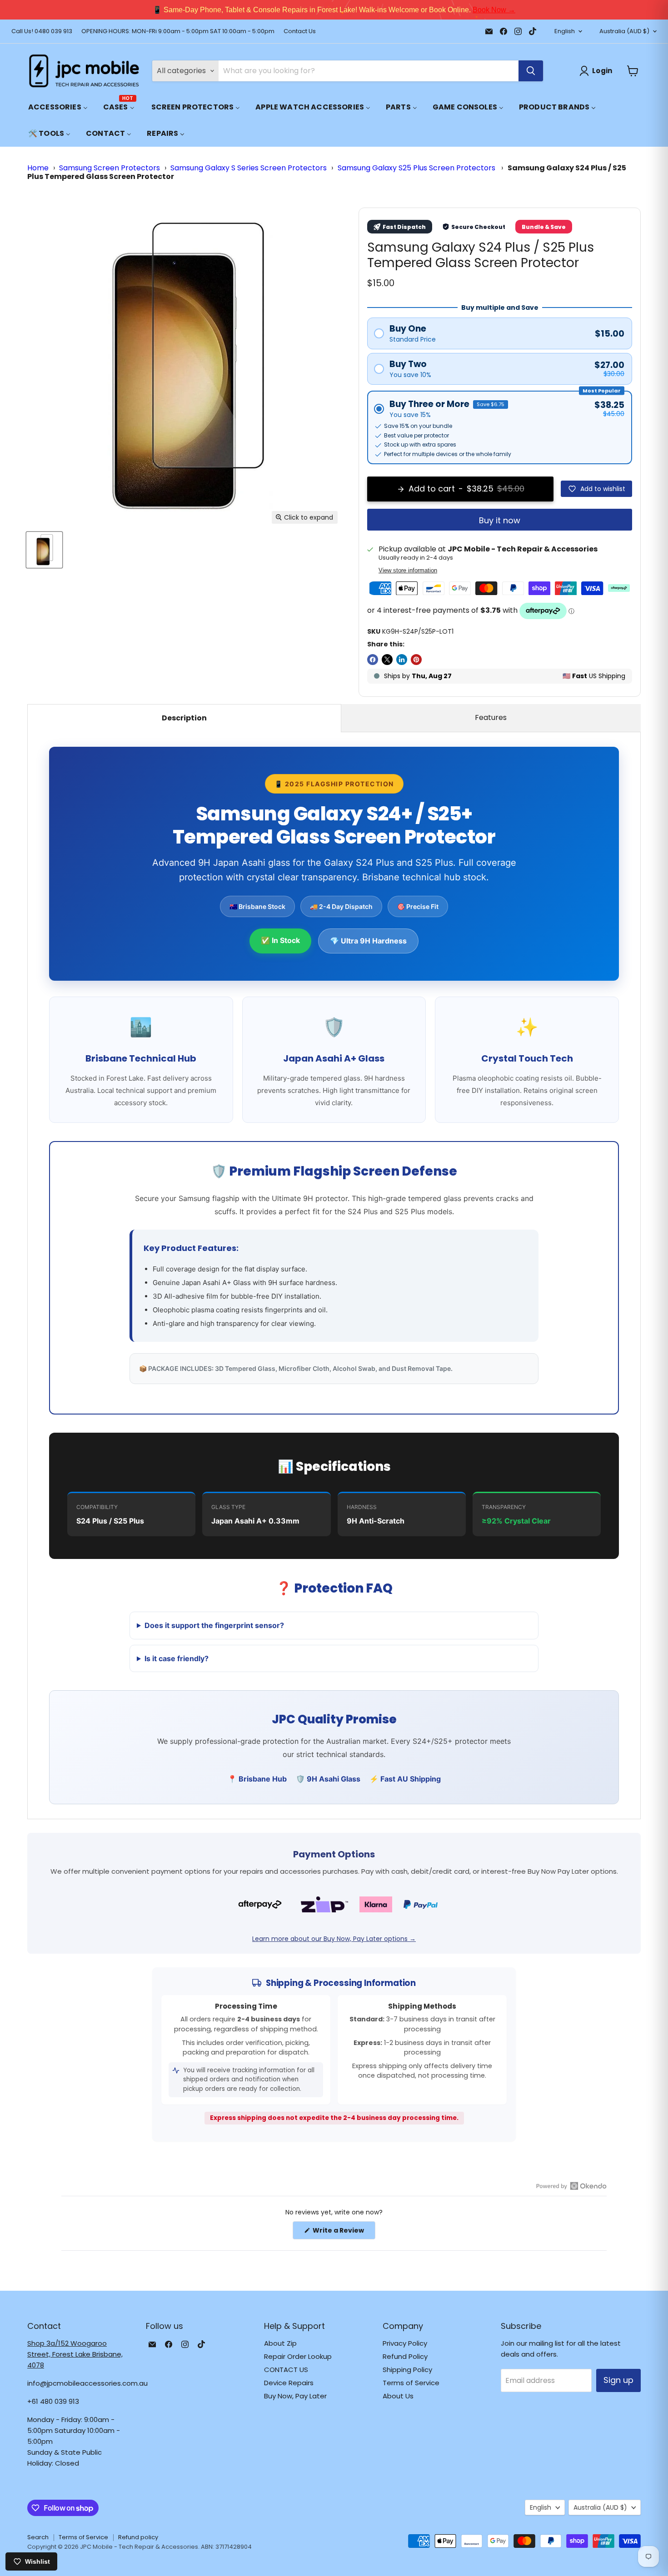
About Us (398, 2396)
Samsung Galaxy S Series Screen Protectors (249, 168)
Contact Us (300, 32)
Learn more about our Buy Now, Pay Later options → (334, 1939)
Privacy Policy (405, 2343)
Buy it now (500, 520)
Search (38, 2537)
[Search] (531, 71)
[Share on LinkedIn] (402, 660)
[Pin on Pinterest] (416, 660)
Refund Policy (405, 2356)
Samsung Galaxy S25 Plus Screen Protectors (417, 168)
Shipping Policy (407, 2370)
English (565, 31)
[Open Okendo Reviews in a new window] (571, 2186)
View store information (408, 571)
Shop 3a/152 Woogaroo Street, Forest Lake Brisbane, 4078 (75, 2354)
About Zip (280, 2343)
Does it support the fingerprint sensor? (214, 1625)
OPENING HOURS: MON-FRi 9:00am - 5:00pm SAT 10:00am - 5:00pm (178, 32)
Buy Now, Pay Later (295, 2396)
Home (38, 168)
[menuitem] (58, 107)
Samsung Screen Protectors (110, 168)
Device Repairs (289, 2383)
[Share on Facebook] (373, 660)
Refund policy (138, 2537)
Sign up (618, 2380)
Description (184, 718)
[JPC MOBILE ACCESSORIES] (84, 71)
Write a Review (343, 2232)
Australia (624, 31)
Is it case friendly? (177, 1658)
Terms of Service (411, 2383)
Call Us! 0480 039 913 (42, 32)
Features (491, 717)
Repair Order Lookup (298, 2356)
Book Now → (476, 10)
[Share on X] (387, 660)
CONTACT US (286, 2370)
